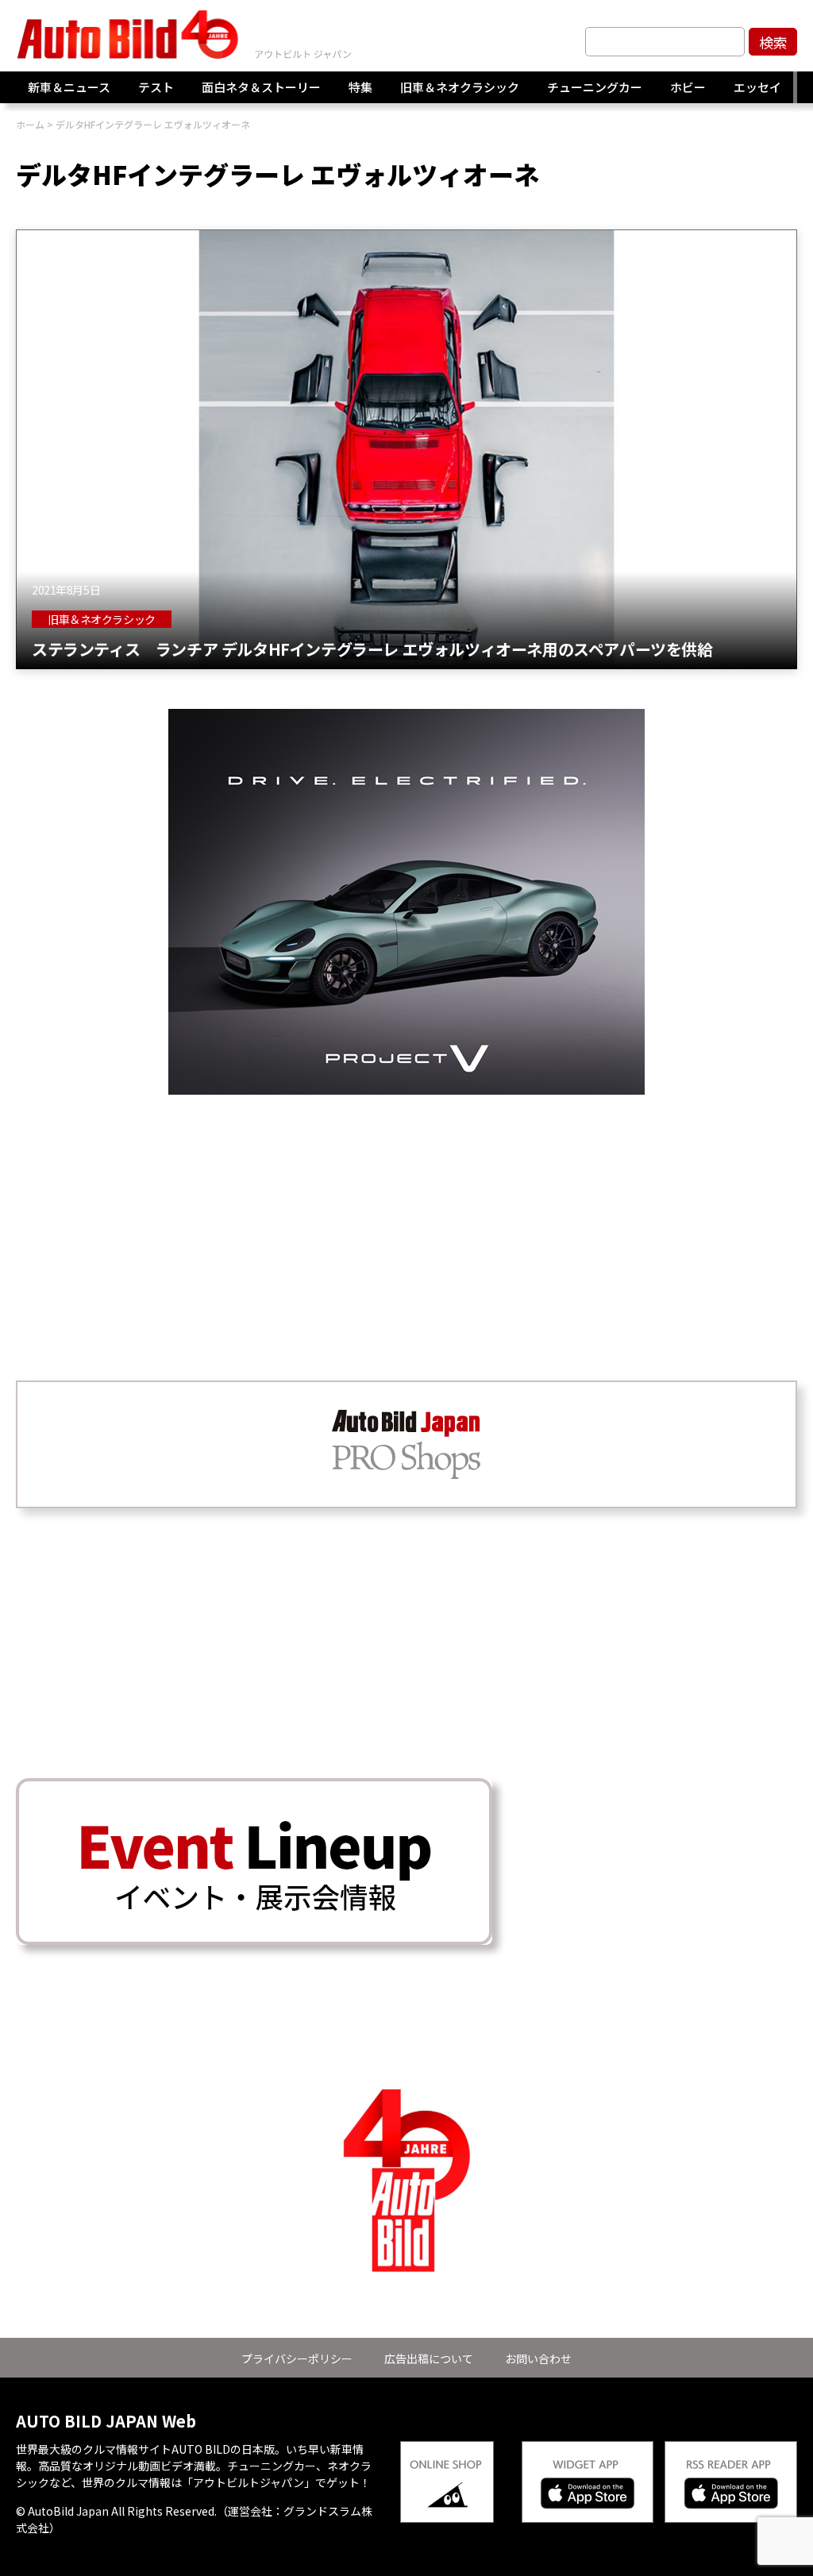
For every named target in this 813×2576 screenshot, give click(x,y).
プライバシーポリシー (297, 2358)
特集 (360, 87)
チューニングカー (595, 87)
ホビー (688, 87)
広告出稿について (429, 2358)
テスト (156, 87)
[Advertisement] (406, 1206)
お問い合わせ (538, 2358)
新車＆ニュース (69, 87)
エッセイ (757, 87)
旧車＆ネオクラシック (460, 87)
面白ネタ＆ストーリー (261, 87)
